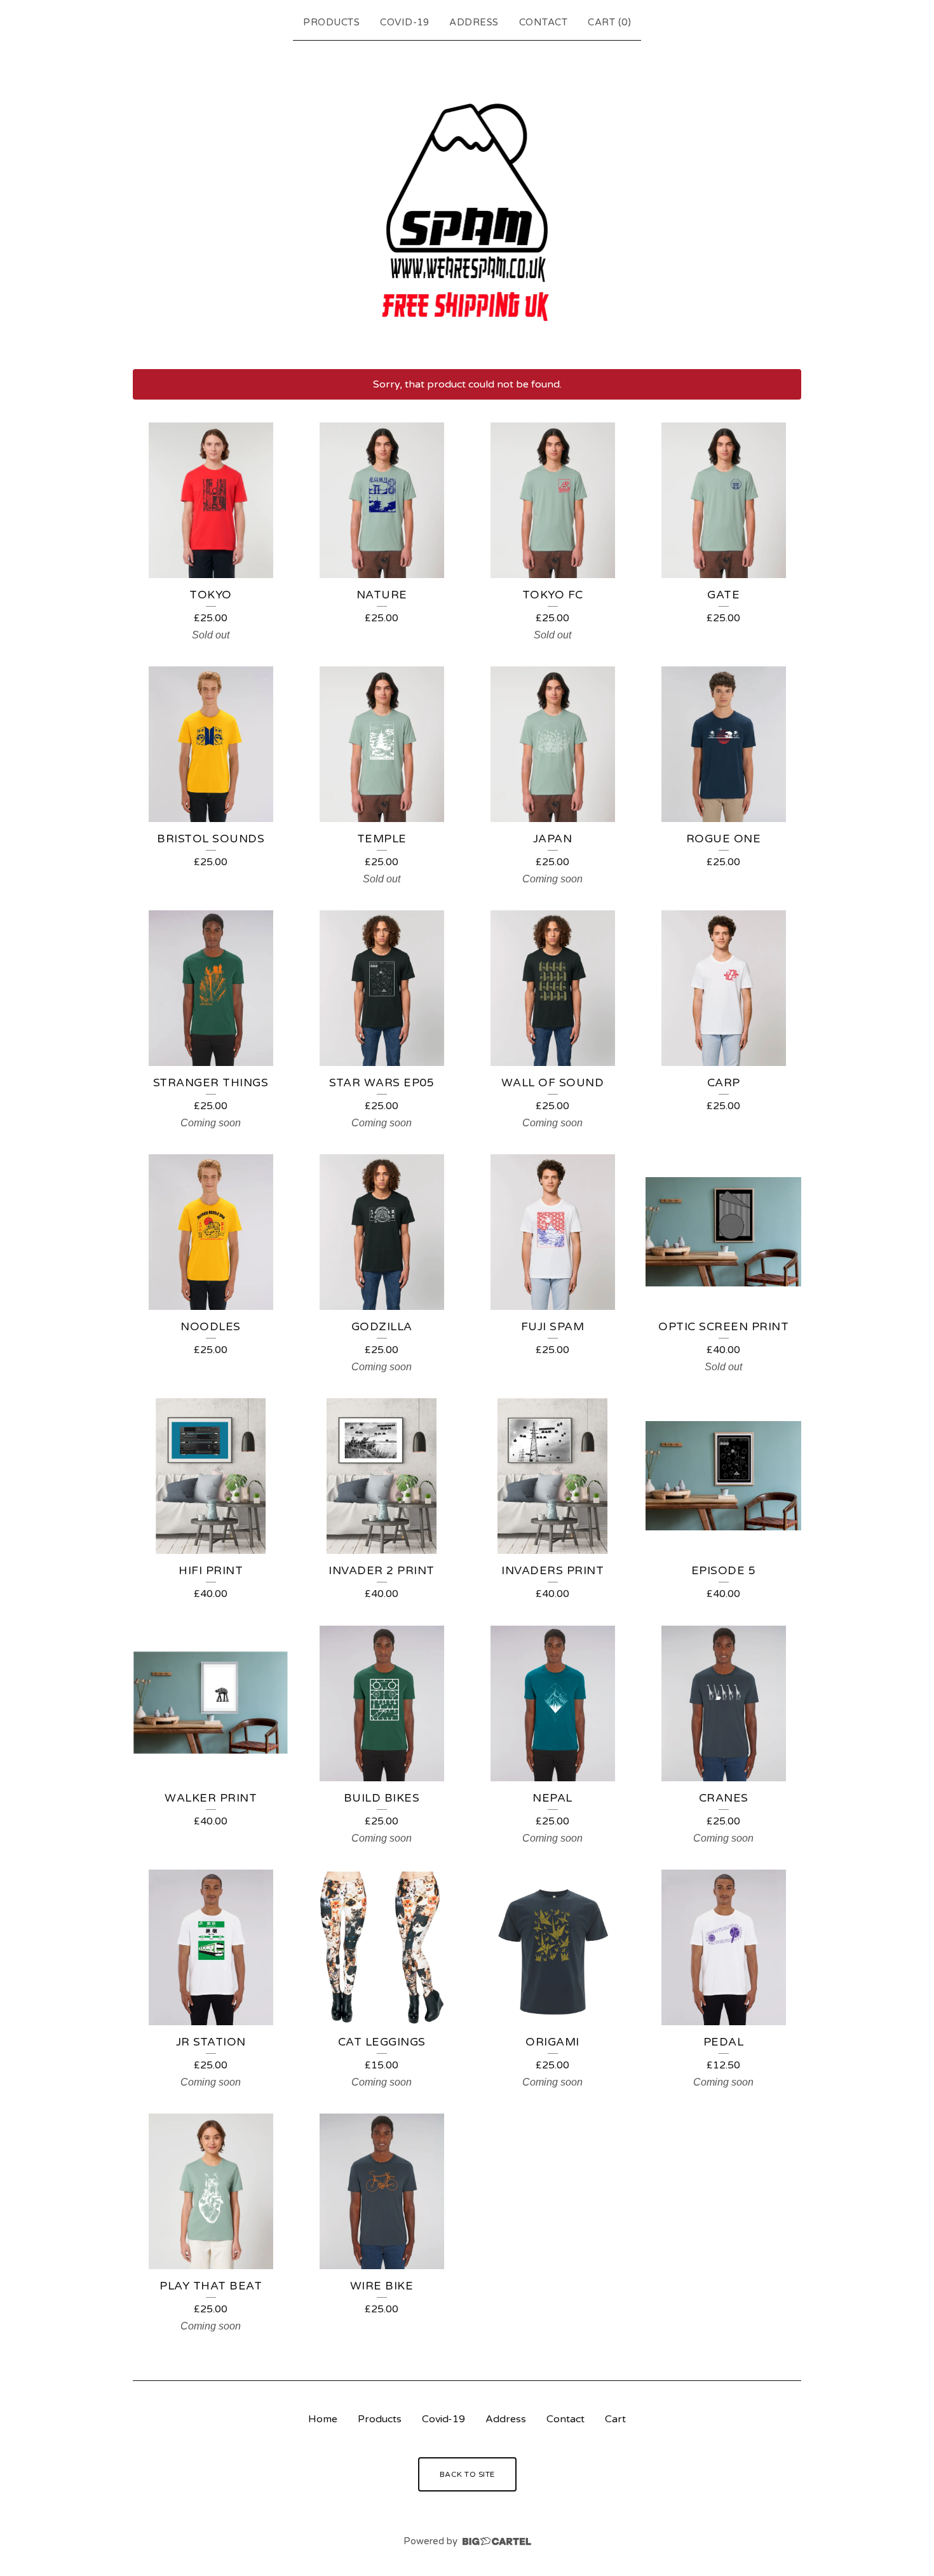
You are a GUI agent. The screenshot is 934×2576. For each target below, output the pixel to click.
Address (474, 22)
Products (331, 22)
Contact (544, 22)
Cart (615, 2419)
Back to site (467, 2474)
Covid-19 (404, 22)
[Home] (467, 202)
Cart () (609, 22)
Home (323, 2419)
